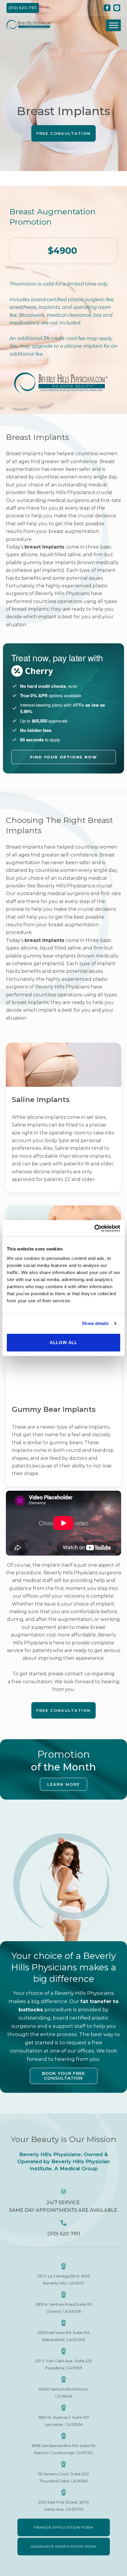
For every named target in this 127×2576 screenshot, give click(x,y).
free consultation (32, 1682)
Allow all (63, 1342)
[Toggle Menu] (114, 25)
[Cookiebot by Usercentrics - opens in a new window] (94, 1228)
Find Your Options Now (64, 757)
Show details (95, 1323)
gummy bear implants (49, 563)
